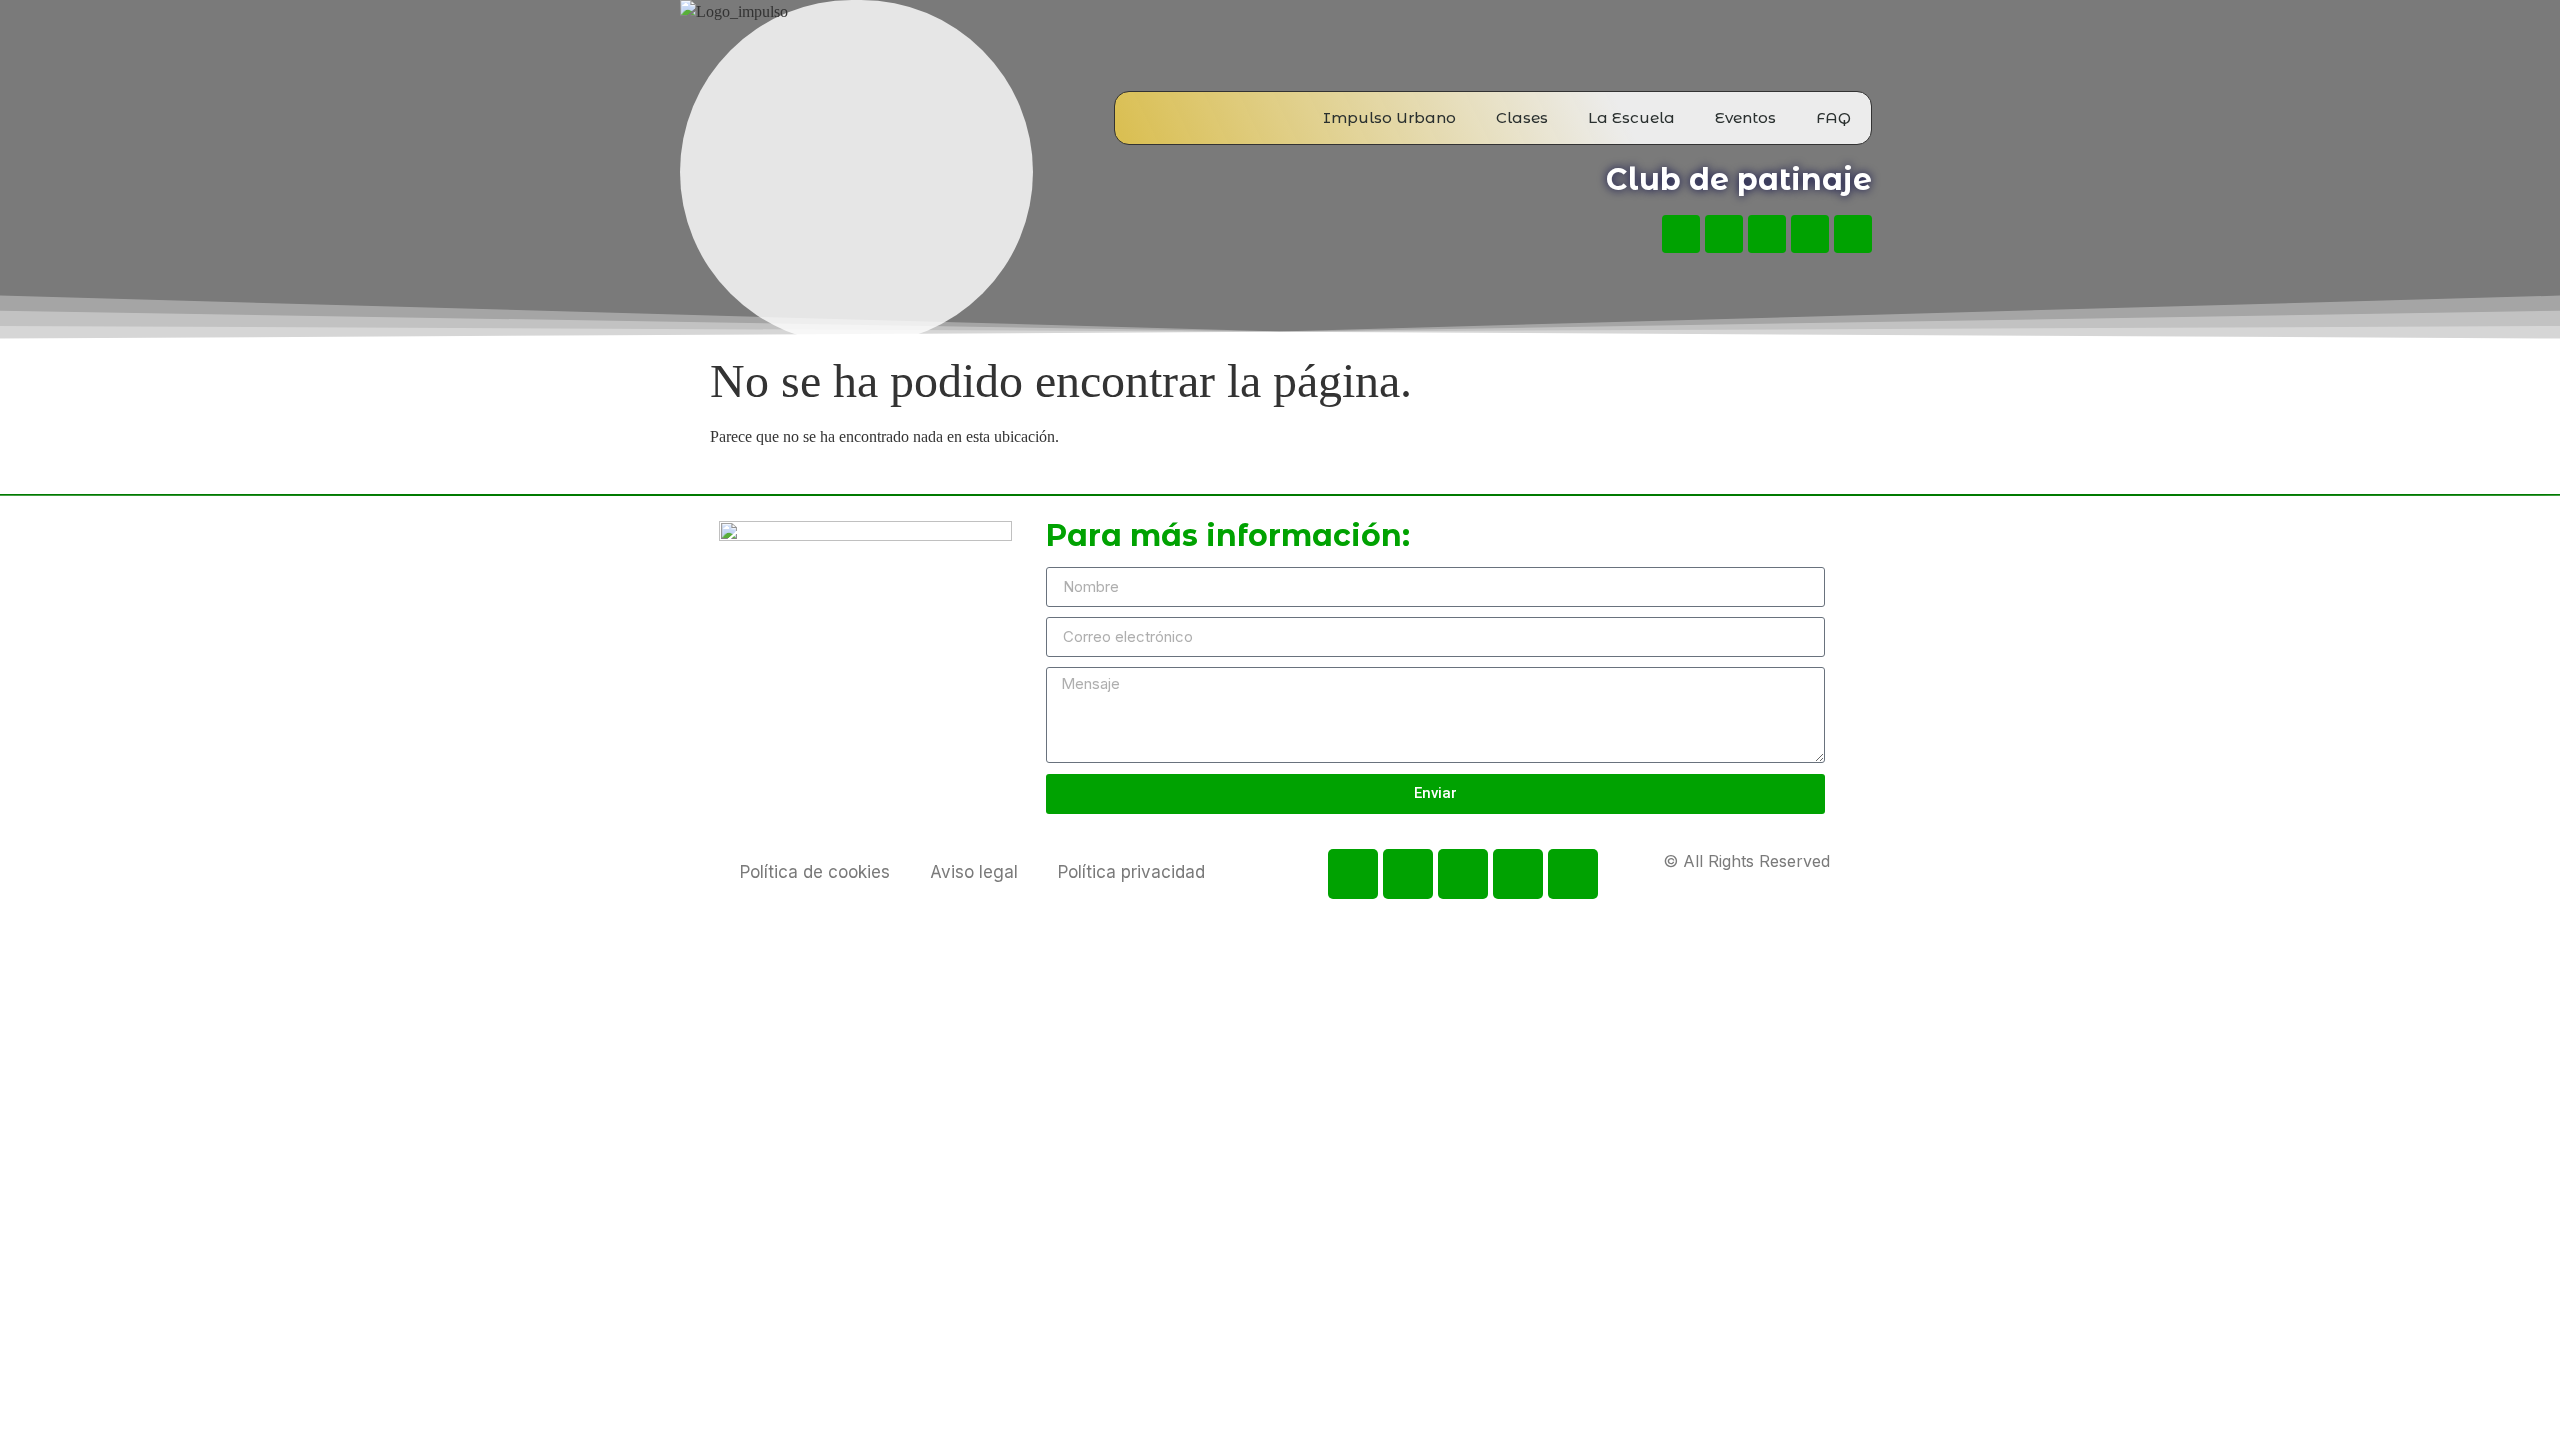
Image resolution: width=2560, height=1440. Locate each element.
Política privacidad (1131, 872)
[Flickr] (1810, 234)
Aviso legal (974, 872)
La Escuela (1631, 117)
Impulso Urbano (1389, 117)
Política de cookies (815, 872)
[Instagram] (1767, 234)
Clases (1522, 117)
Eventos (1745, 117)
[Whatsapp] (1853, 234)
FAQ (1833, 117)
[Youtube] (1724, 234)
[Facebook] (1681, 234)
